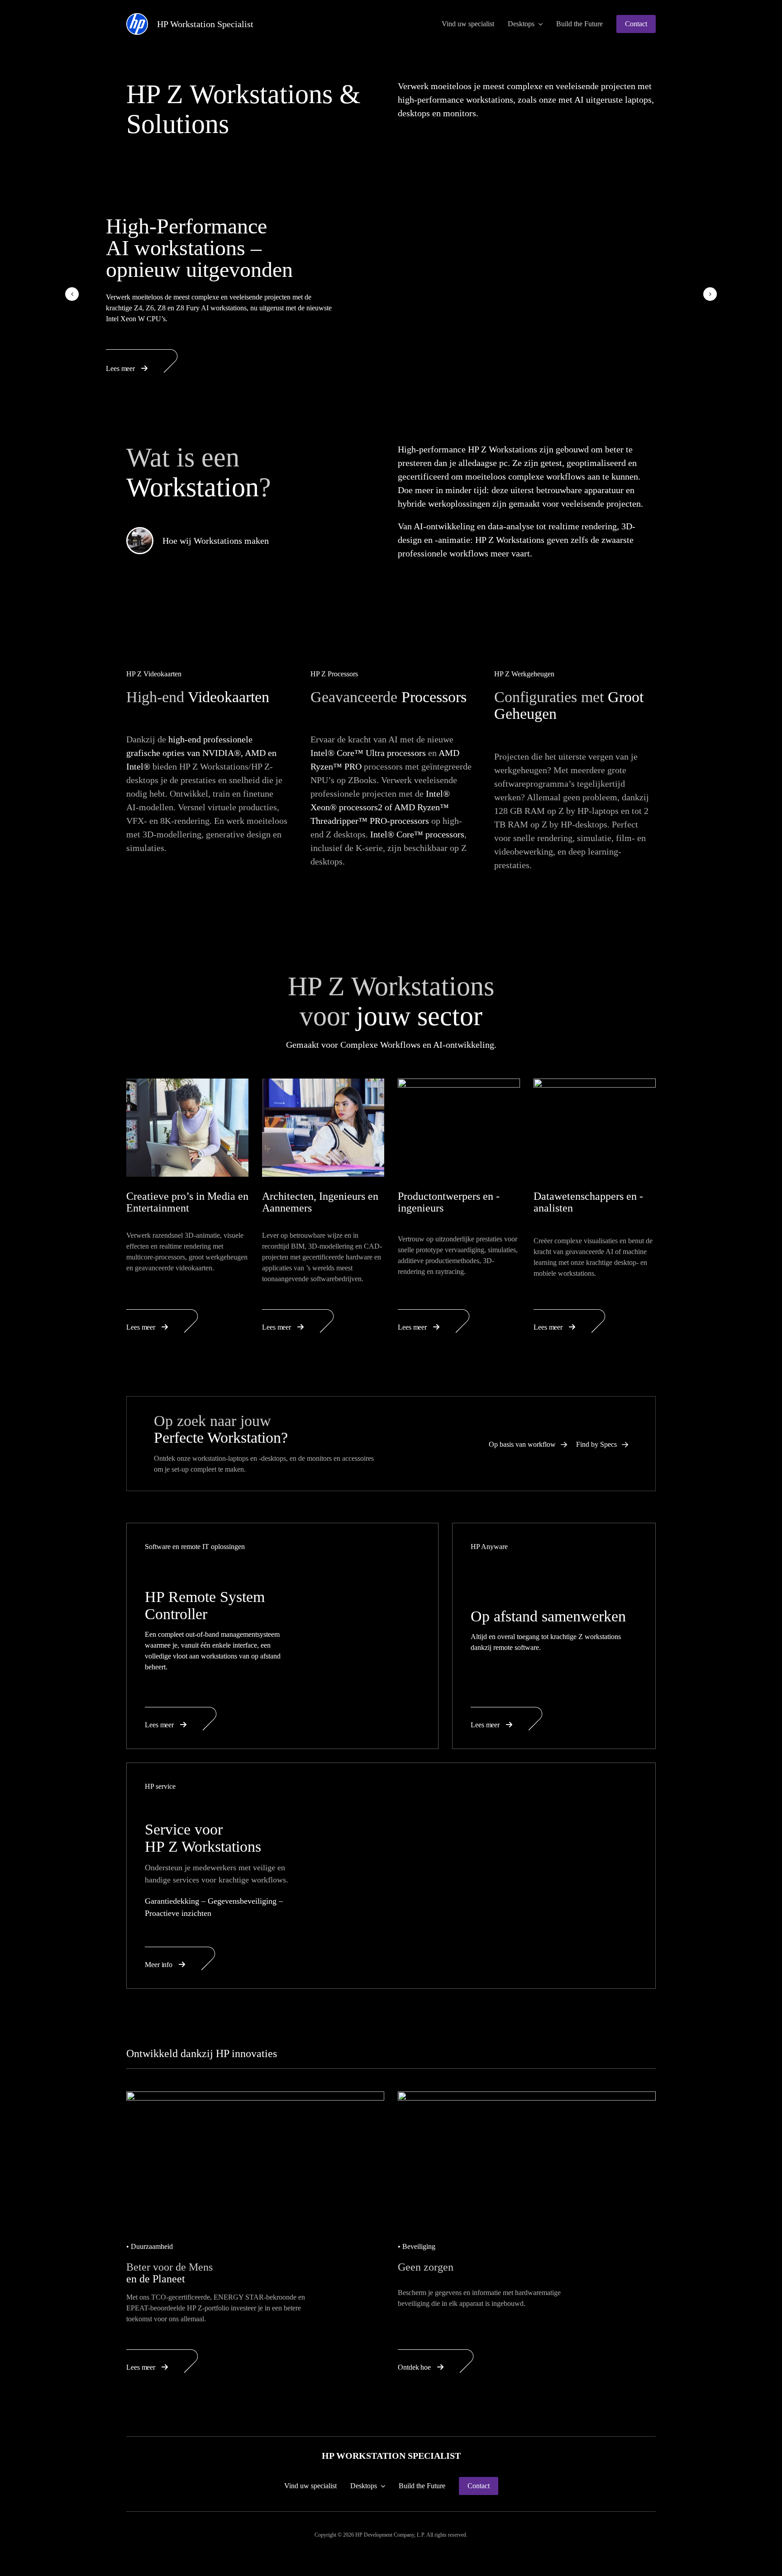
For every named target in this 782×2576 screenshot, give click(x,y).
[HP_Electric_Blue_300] (137, 18)
